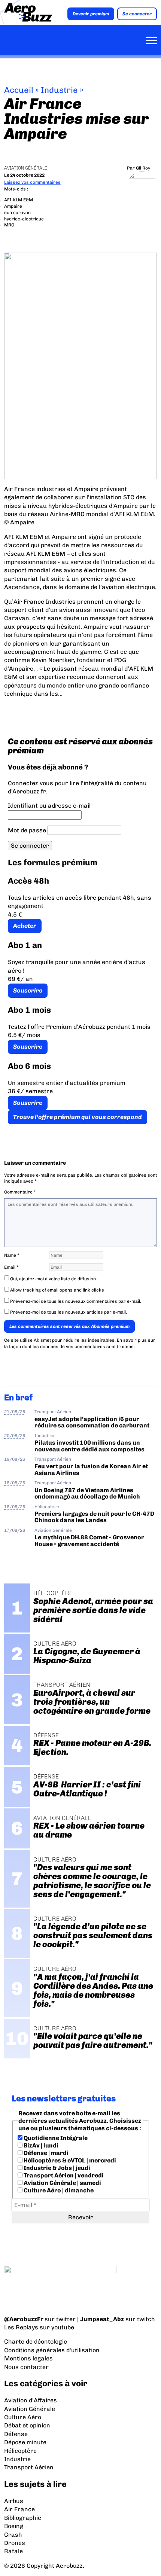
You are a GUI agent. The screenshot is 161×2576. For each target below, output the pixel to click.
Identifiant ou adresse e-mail (49, 806)
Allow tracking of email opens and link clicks (57, 1290)
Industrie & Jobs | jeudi (56, 2168)
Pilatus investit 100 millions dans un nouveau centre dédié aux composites (89, 1446)
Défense (16, 2434)
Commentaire (20, 1192)
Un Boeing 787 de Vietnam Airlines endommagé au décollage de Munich (87, 1493)
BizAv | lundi (40, 2145)
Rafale (13, 2551)
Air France (19, 2509)
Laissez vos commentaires (32, 182)
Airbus (14, 2501)
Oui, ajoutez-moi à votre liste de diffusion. (53, 1279)
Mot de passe (27, 830)
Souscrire (28, 990)
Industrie (59, 90)
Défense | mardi (45, 2153)
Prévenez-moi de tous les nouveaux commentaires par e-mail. (76, 1301)
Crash (13, 2535)
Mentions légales (28, 2358)
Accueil (19, 90)
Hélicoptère (47, 1507)
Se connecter (137, 14)
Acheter (25, 926)
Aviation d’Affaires (31, 2400)
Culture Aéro (23, 2417)
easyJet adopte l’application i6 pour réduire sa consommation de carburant (92, 1422)
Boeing (14, 2526)
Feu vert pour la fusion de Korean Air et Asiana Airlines (91, 1469)
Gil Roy (143, 168)
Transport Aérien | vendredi (63, 2175)
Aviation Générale (26, 168)
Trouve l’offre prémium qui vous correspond (78, 1117)
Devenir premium (91, 14)
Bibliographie (23, 2518)
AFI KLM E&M (19, 200)
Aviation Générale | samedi (62, 2183)
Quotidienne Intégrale (55, 2138)
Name (12, 1255)
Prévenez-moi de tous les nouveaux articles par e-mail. (69, 1312)
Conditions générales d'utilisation (52, 2350)
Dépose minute (25, 2442)
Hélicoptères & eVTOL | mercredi (69, 2160)
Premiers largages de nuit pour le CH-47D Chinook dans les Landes (94, 1517)
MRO (9, 225)
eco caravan (17, 213)
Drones (15, 2543)
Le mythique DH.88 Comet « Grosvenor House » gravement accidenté (89, 1540)
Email (11, 1267)
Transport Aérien (53, 1412)
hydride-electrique (24, 219)
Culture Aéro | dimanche (58, 2190)
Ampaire (13, 206)
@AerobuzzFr (24, 2319)
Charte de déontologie (36, 2342)
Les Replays (21, 2327)
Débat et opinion (27, 2425)
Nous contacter (26, 2367)
